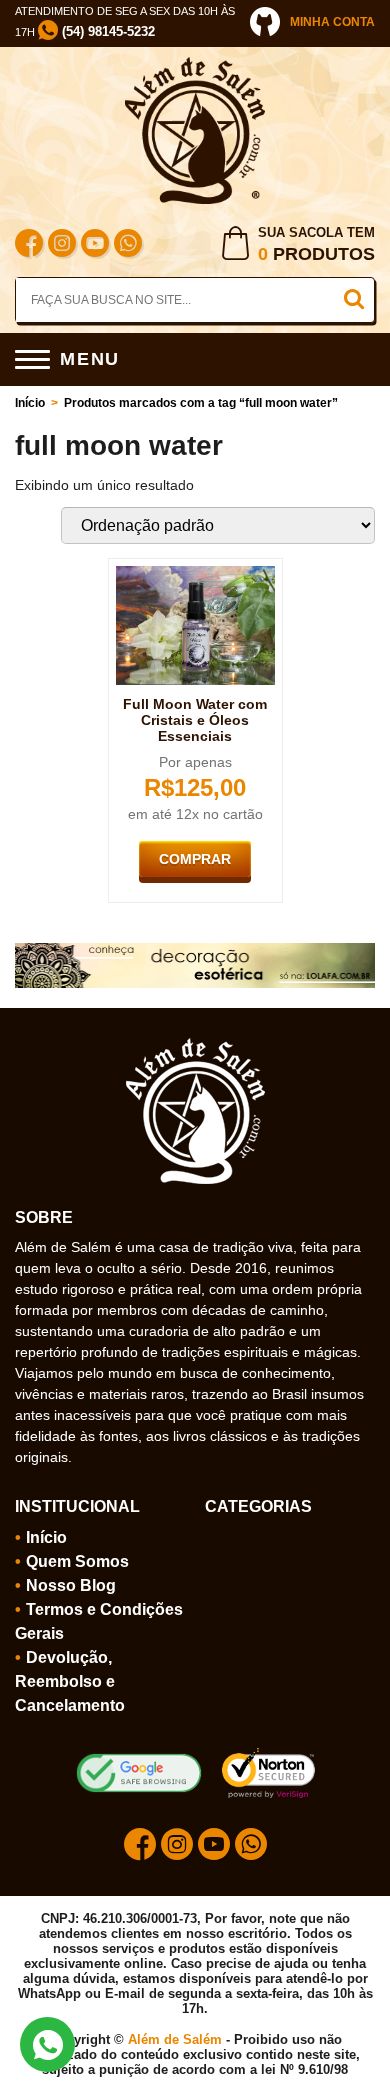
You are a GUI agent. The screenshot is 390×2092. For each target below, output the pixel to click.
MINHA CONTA (332, 22)
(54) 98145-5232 (106, 31)
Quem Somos (77, 1561)
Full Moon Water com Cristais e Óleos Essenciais (195, 720)
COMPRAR (195, 859)
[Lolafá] (195, 951)
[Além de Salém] (195, 65)
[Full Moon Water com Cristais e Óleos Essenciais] (195, 574)
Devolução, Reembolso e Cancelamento (70, 1681)
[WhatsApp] (128, 245)
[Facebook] (29, 245)
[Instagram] (62, 245)
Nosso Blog (71, 1585)
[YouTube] (95, 245)
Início (30, 403)
